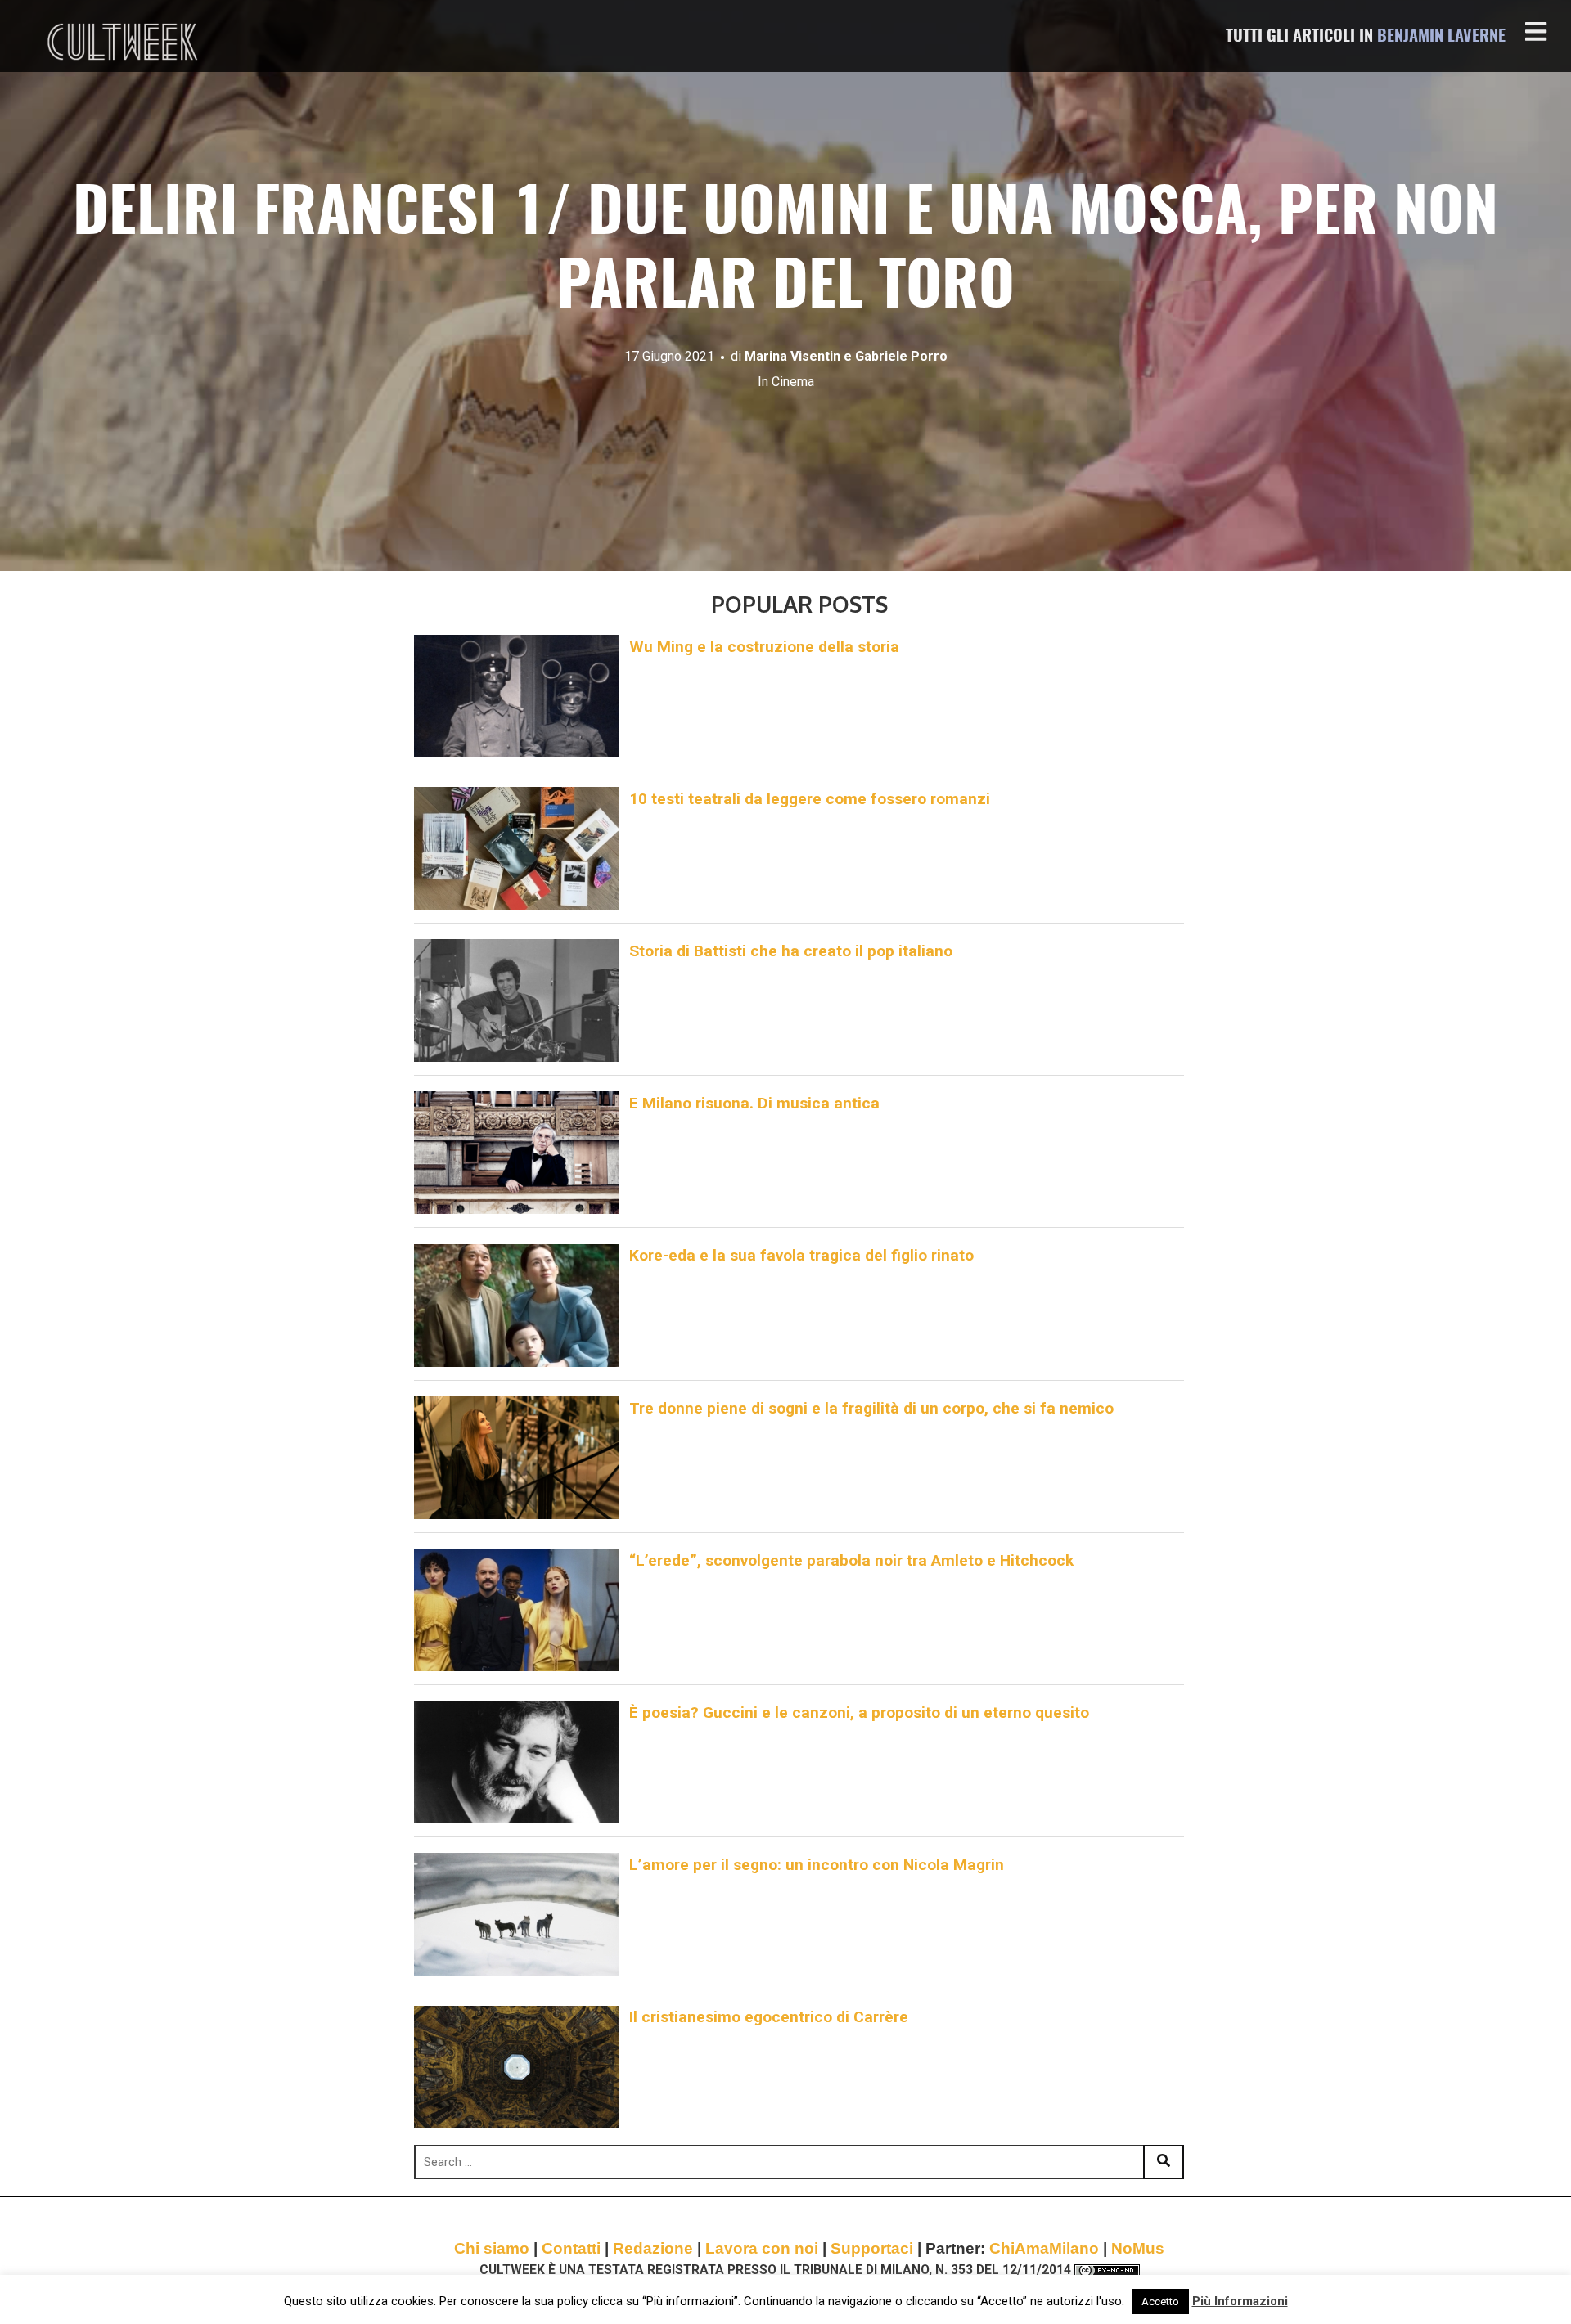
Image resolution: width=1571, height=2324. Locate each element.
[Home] (124, 42)
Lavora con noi (762, 2248)
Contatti (571, 2248)
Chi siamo (492, 2248)
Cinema (793, 382)
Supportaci (872, 2248)
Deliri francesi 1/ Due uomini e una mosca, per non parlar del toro (785, 252)
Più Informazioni (1240, 2301)
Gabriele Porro (901, 356)
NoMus (1138, 2248)
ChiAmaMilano (1044, 2248)
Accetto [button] (1160, 2302)
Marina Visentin (792, 356)
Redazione (653, 2248)
